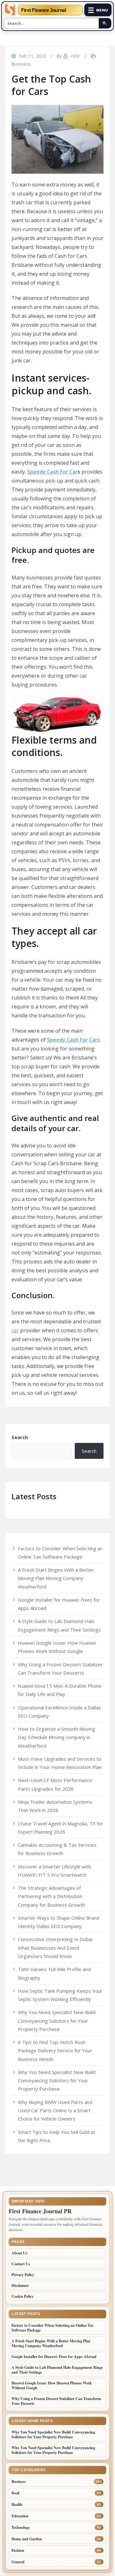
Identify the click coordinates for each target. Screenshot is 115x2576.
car (15, 1330)
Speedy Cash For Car (52, 472)
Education (20, 2516)
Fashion (18, 2550)
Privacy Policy (23, 2275)
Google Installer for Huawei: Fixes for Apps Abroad (54, 2357)
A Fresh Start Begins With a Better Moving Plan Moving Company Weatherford (56, 1578)
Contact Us (21, 2264)
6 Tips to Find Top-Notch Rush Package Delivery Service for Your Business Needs (55, 2051)
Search (20, 1437)
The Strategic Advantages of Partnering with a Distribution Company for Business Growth (51, 1896)
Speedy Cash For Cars (73, 1040)
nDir (76, 56)
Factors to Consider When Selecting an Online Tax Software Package (53, 2328)
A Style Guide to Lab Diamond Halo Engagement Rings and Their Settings (57, 2370)
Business (21, 64)
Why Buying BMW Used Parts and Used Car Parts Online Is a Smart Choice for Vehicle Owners (55, 2110)
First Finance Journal (44, 10)
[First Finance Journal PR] (10, 10)
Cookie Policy (23, 2296)
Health (17, 2504)
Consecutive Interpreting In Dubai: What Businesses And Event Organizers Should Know (55, 1948)
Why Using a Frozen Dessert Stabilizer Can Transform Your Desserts (56, 2401)
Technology (21, 2527)
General (18, 2562)
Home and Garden (27, 2539)
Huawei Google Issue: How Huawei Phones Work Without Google (52, 2385)
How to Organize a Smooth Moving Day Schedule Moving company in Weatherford (57, 1737)
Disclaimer (20, 2285)
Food (15, 2493)
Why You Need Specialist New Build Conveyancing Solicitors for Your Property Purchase (57, 2021)
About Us (19, 2253)
